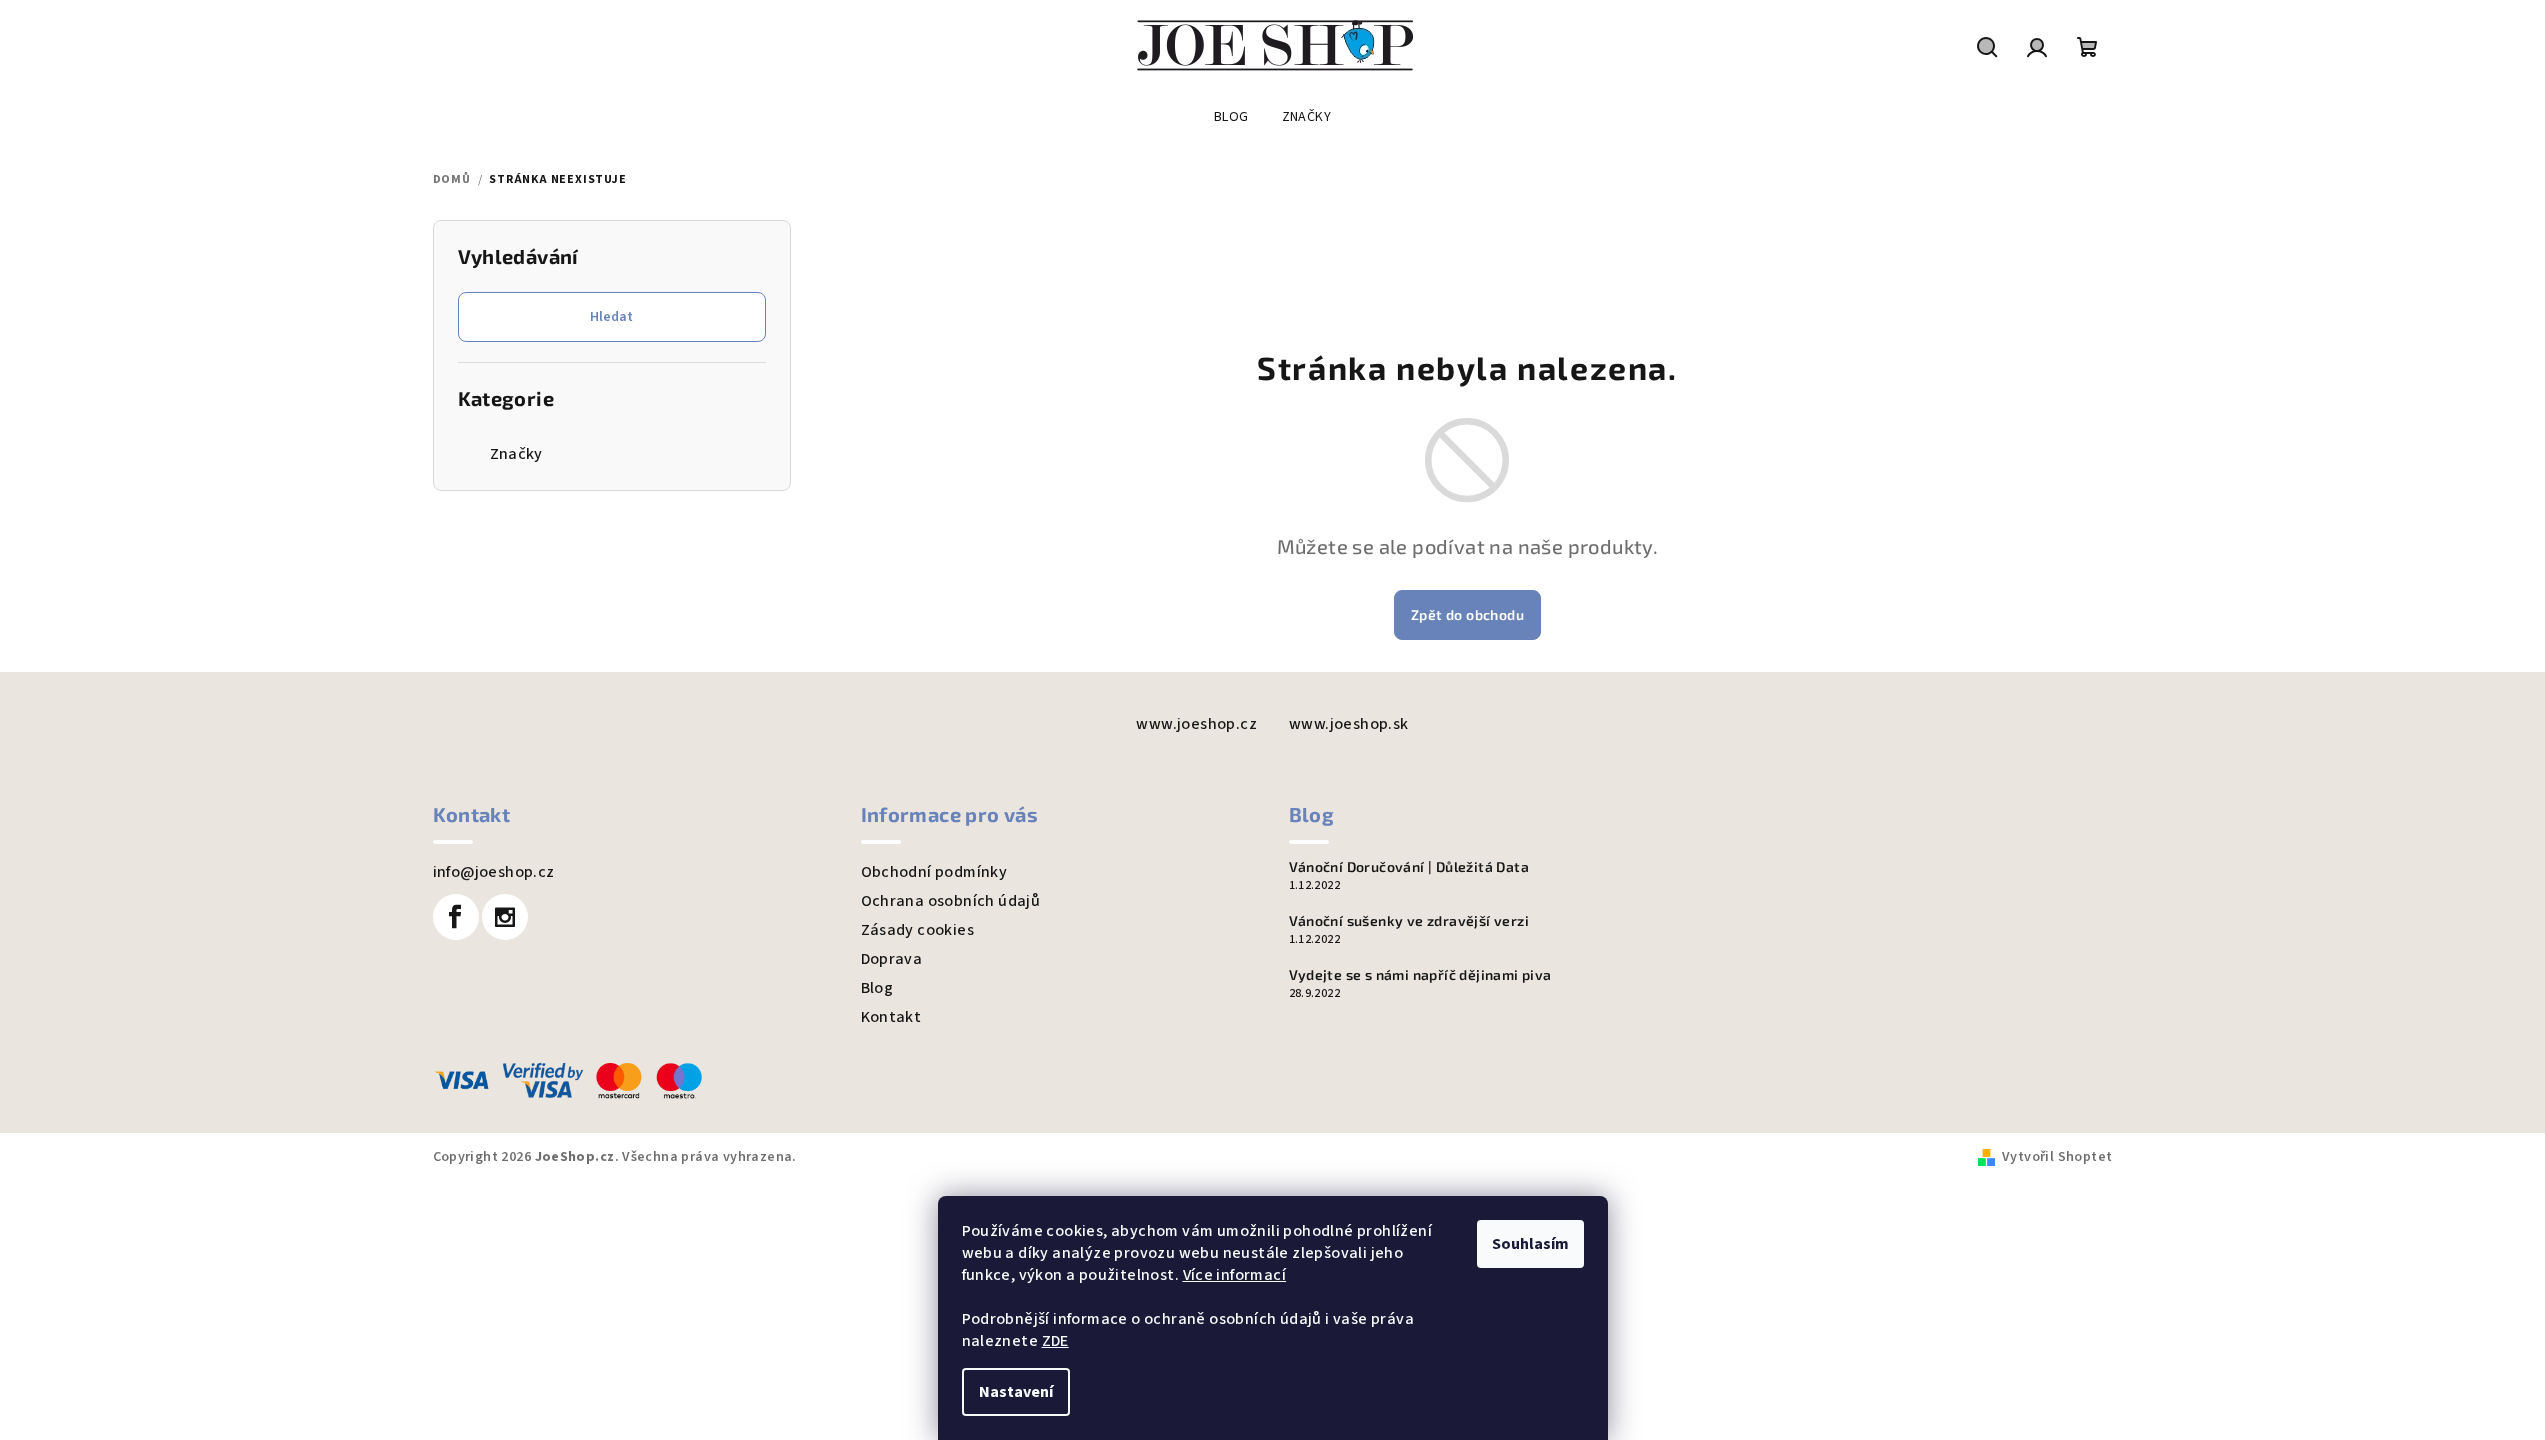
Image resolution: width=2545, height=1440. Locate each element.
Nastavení (1016, 1392)
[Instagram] (505, 917)
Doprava (892, 959)
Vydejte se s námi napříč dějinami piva (1420, 975)
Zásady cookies (918, 930)
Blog (877, 988)
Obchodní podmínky (934, 872)
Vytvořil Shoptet (2057, 1157)
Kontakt (891, 1017)
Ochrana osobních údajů (951, 901)
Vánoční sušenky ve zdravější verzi (1409, 921)
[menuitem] (1231, 117)
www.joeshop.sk (1349, 724)
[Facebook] (456, 917)
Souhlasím (1530, 1244)
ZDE (1055, 1341)
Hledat (611, 317)
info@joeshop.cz (494, 872)
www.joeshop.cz (1196, 724)
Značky (516, 454)
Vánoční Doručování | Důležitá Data (1409, 867)
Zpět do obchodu (1467, 614)
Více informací (1235, 1275)
